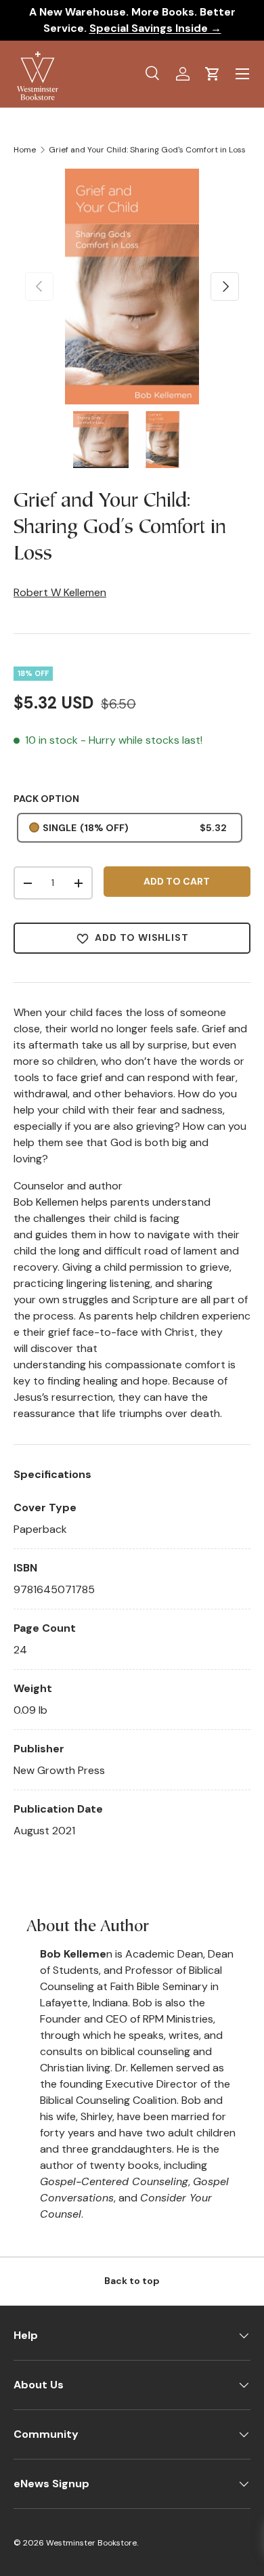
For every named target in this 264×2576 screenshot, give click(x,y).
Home (25, 150)
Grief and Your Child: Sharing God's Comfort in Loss (147, 150)
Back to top (132, 2281)
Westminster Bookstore (91, 2543)
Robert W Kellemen (60, 592)
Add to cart (177, 881)
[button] (213, 74)
